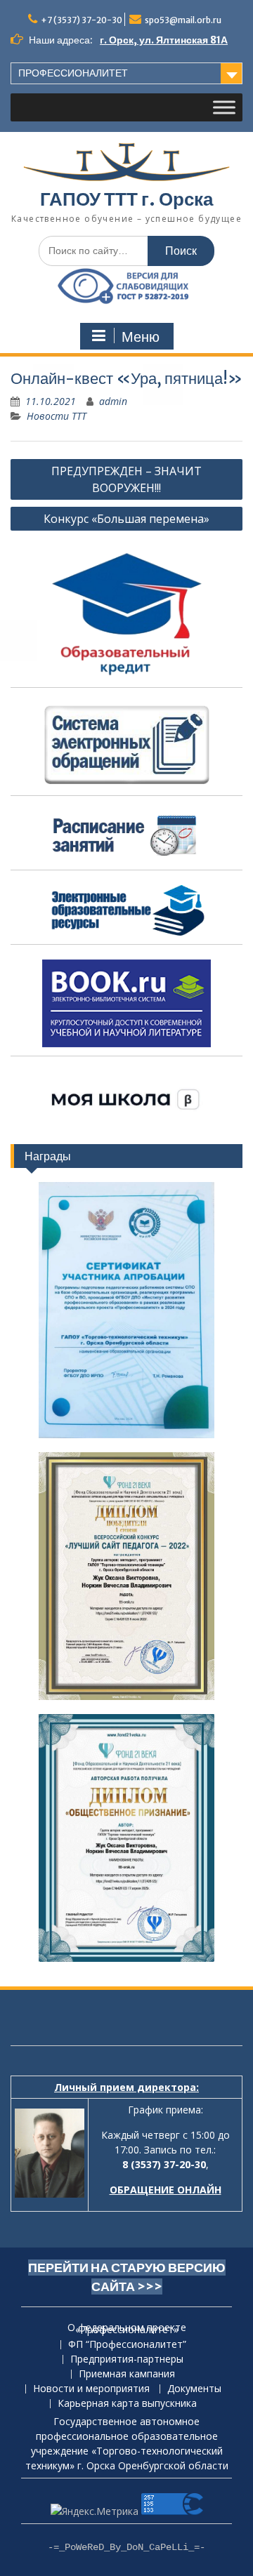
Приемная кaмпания (127, 2374)
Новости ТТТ (57, 416)
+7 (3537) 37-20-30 (82, 20)
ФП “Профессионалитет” (127, 2345)
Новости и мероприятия (91, 2389)
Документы (194, 2389)
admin (113, 401)
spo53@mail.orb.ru (183, 20)
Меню (141, 337)
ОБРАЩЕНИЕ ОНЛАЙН (166, 2190)
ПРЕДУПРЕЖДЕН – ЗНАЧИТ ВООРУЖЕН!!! (126, 479)
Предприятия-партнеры (127, 2359)
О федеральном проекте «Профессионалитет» (127, 2329)
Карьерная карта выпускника (127, 2404)
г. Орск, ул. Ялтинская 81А (164, 40)
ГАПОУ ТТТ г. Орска (126, 199)
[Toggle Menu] (224, 107)
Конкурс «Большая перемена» (126, 519)
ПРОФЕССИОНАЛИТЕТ (73, 73)
